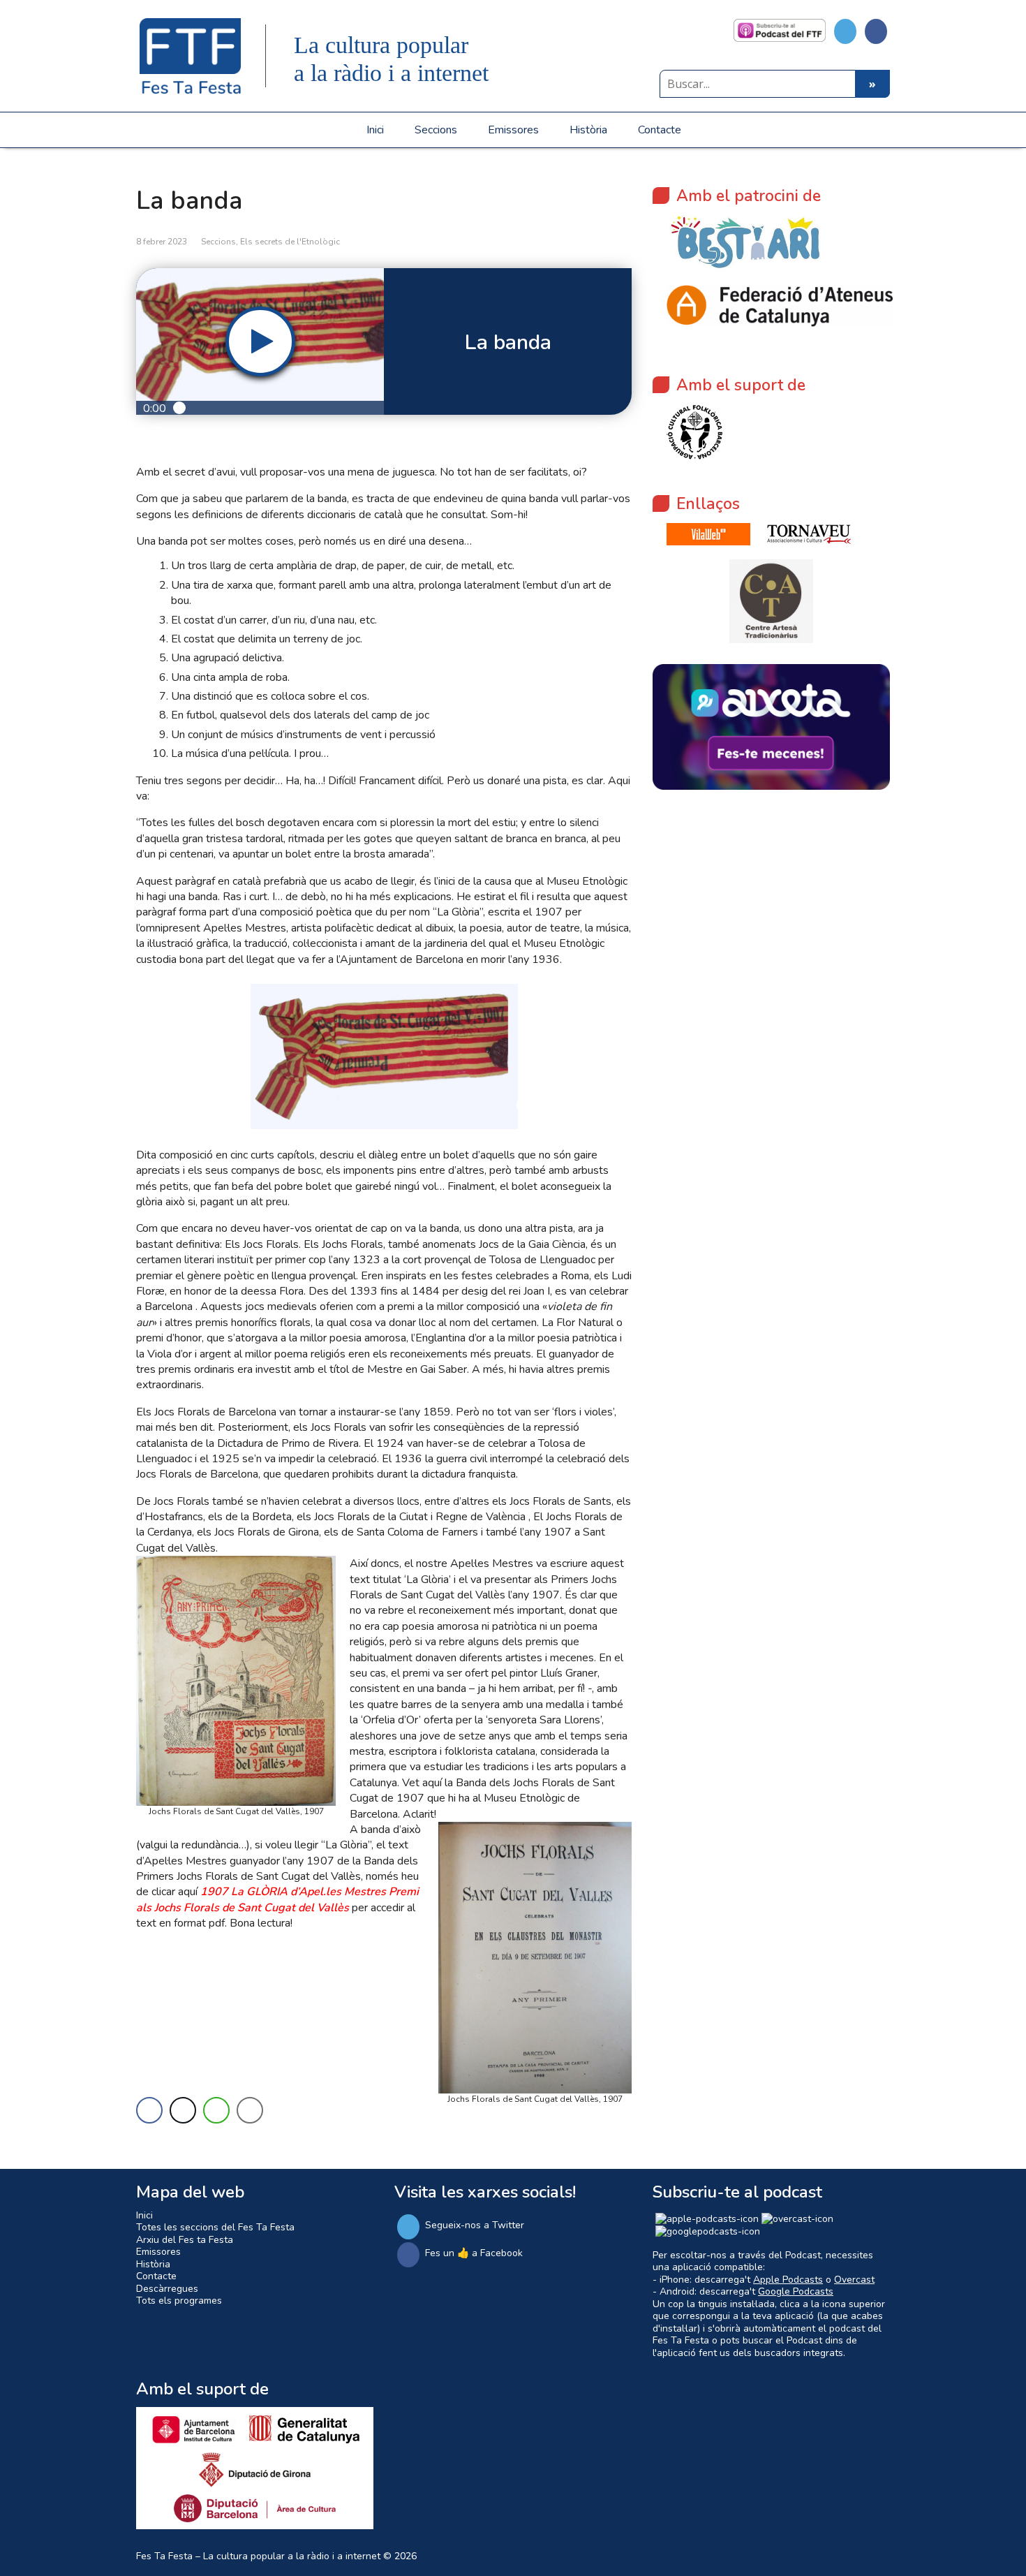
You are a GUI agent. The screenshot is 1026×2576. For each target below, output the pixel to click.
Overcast (854, 2280)
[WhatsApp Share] (216, 2110)
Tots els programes (179, 2301)
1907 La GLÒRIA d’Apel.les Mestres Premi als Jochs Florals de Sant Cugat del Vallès (277, 1899)
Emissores (513, 130)
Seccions (436, 130)
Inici (375, 130)
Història (588, 130)
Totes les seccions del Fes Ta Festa (215, 2227)
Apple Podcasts (788, 2280)
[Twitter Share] (183, 2110)
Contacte (660, 130)
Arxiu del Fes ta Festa (185, 2240)
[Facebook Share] (149, 2110)
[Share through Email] (250, 2110)
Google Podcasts (796, 2291)
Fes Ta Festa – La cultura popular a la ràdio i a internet (258, 2556)
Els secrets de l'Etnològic (290, 242)
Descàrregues (167, 2289)
